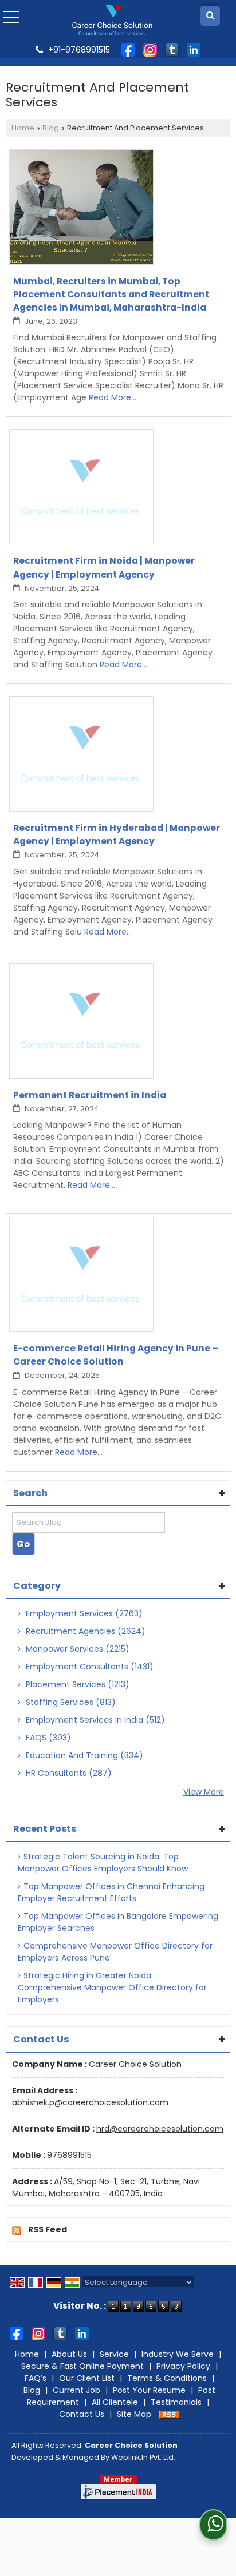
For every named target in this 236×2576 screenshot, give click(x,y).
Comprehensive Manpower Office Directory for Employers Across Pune (115, 1952)
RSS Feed (48, 2229)
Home (23, 128)
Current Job (76, 2390)
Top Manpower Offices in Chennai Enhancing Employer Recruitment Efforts (111, 1892)
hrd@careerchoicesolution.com (160, 2129)
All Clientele (115, 2402)
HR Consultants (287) (68, 1773)
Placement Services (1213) (76, 1684)
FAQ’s (36, 2378)
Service (114, 2354)
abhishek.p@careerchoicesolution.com (90, 2102)
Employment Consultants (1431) (88, 1667)
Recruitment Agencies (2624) (84, 1631)
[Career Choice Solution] (113, 20)
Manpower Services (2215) (76, 1649)
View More (204, 1792)
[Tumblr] (172, 49)
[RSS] (170, 2414)
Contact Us (82, 2414)
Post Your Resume (149, 2390)
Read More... (113, 397)
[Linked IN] (194, 49)
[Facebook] (128, 49)
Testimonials (176, 2402)
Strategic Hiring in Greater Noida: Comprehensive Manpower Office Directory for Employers (112, 1987)
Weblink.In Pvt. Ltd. (143, 2457)
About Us (69, 2354)
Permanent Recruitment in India (90, 1095)
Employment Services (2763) (83, 1613)
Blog (51, 128)
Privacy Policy (183, 2366)
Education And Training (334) (83, 1755)
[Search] (210, 16)
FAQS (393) (47, 1738)
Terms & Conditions (167, 2378)
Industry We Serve (178, 2354)
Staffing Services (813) (70, 1702)
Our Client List (87, 2378)
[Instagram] (150, 49)
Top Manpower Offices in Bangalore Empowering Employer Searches (118, 1922)
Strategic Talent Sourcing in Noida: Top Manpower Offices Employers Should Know (103, 1863)
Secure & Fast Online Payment (82, 2366)
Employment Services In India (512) (94, 1720)
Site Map (134, 2414)
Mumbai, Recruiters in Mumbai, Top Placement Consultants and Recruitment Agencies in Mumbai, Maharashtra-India (111, 294)
